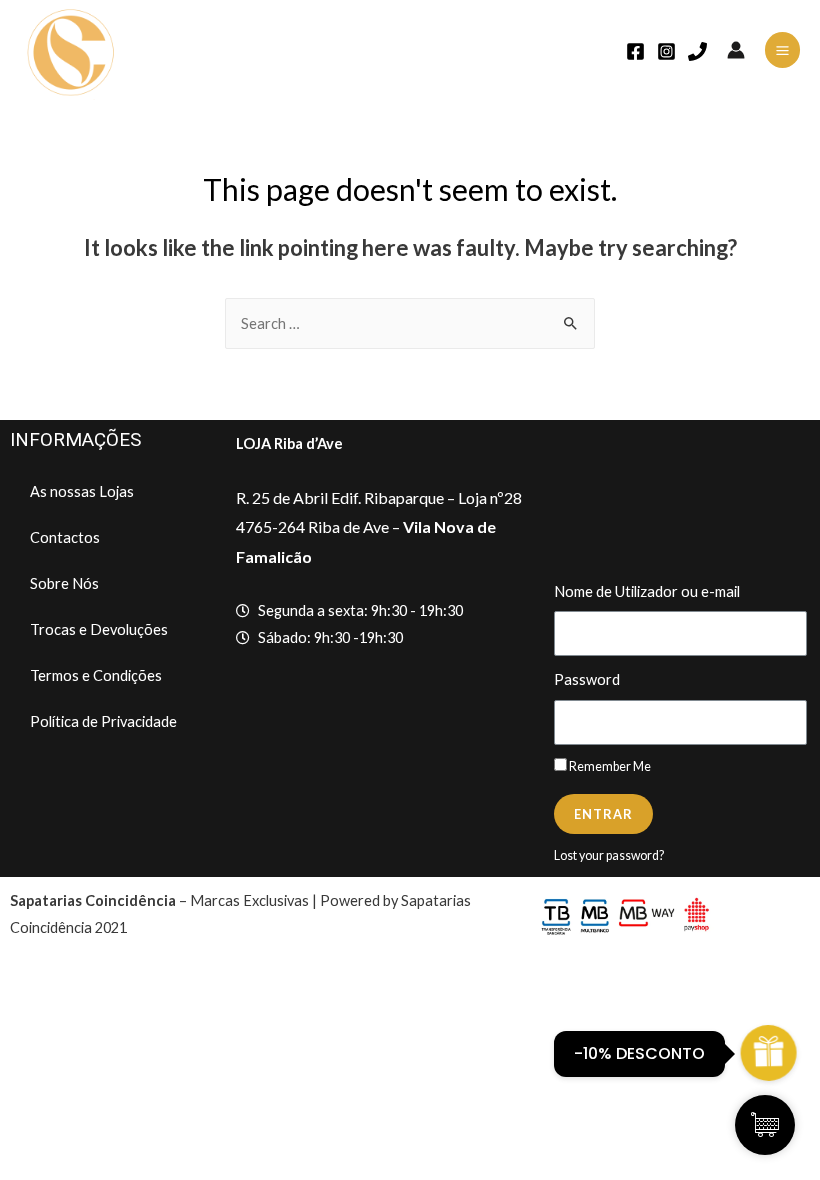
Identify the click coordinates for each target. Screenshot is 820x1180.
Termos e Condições (96, 675)
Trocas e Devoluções (99, 629)
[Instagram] (666, 51)
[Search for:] (410, 323)
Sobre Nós (64, 583)
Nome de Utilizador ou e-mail (647, 591)
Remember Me (609, 766)
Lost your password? (609, 855)
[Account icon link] (736, 50)
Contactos (65, 537)
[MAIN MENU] (782, 49)
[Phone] (697, 51)
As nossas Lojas (82, 491)
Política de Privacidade (103, 721)
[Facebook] (635, 51)
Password (587, 679)
